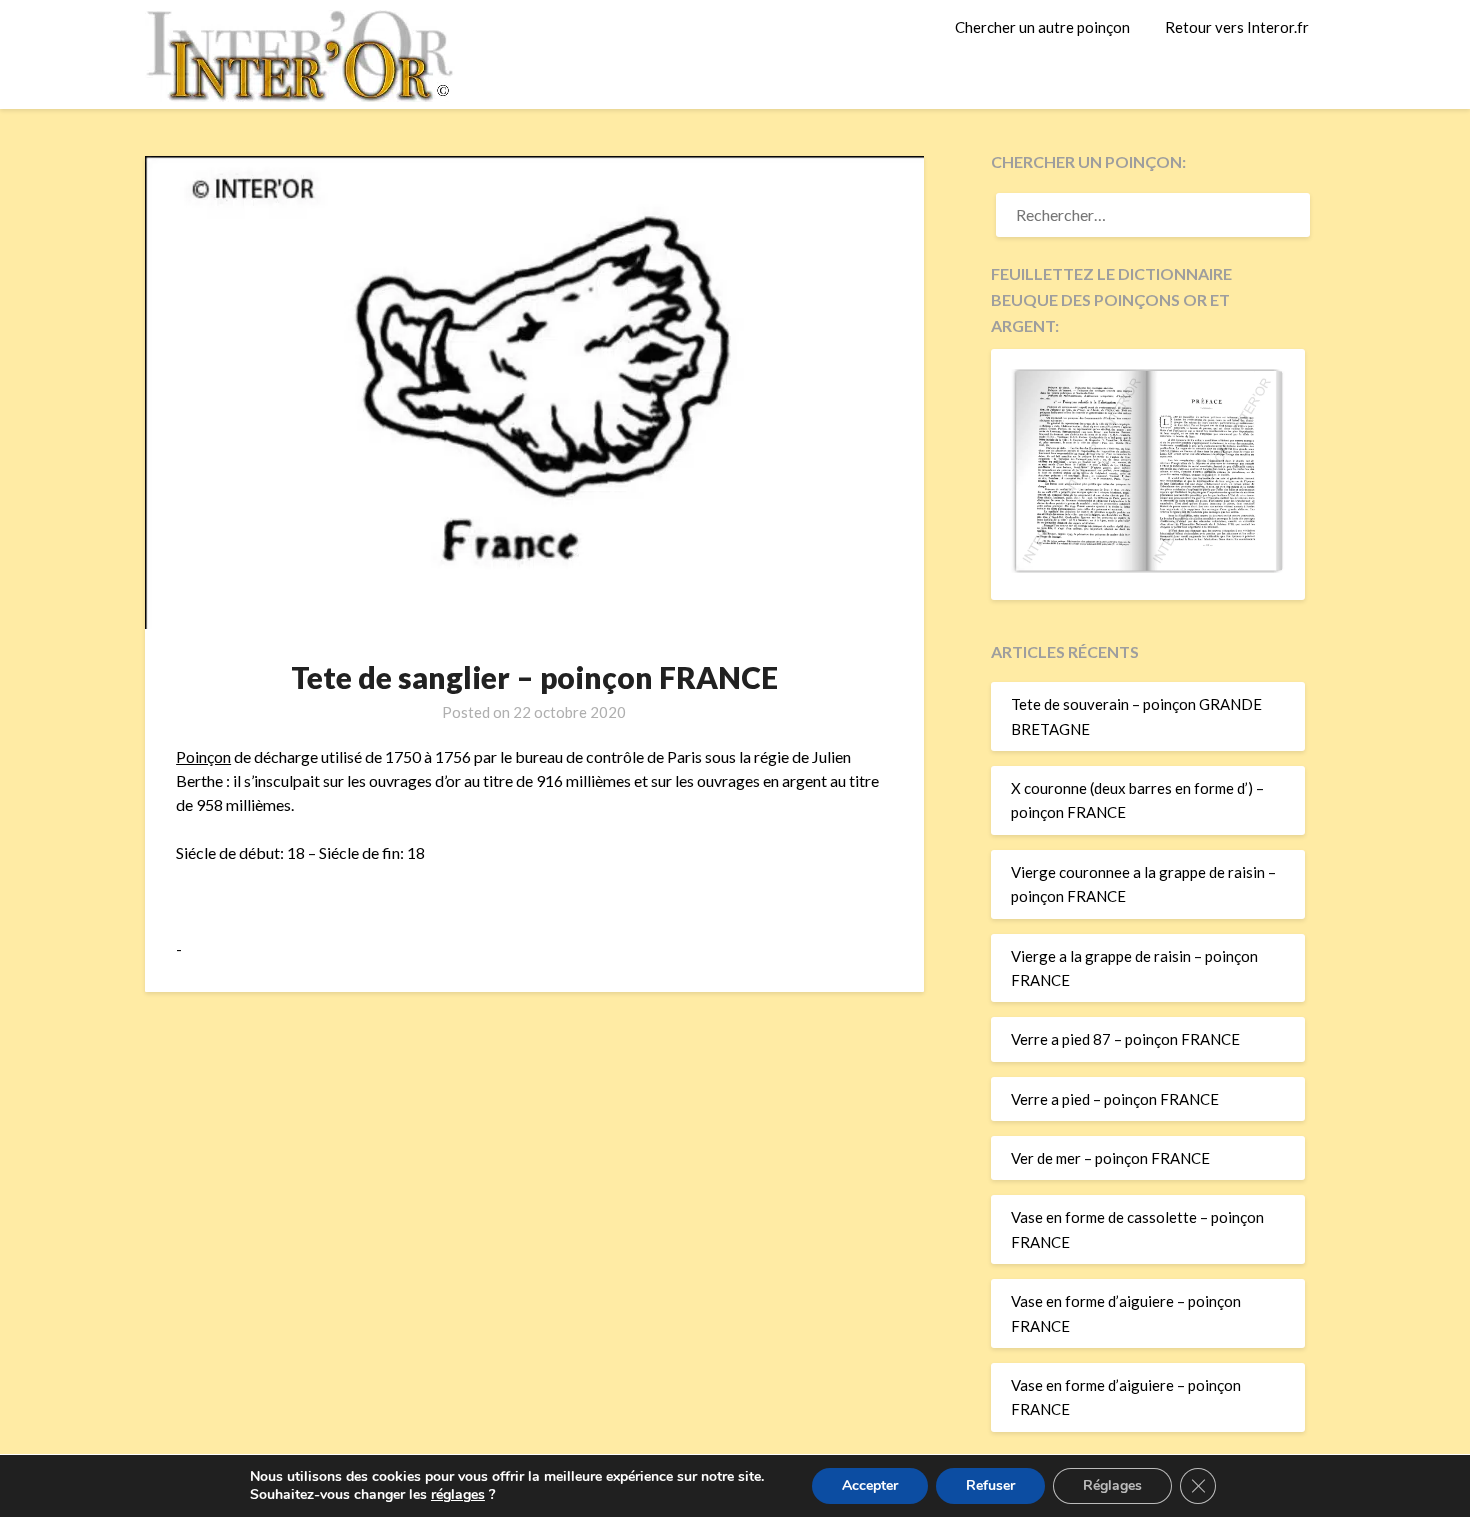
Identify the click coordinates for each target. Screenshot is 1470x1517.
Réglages (1112, 1485)
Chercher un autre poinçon (1042, 27)
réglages (458, 1495)
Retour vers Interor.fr (1237, 27)
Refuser (990, 1485)
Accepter (870, 1485)
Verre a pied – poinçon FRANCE (1115, 1099)
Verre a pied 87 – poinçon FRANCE (1125, 1039)
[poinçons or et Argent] (1148, 567)
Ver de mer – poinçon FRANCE (1110, 1158)
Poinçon (203, 756)
